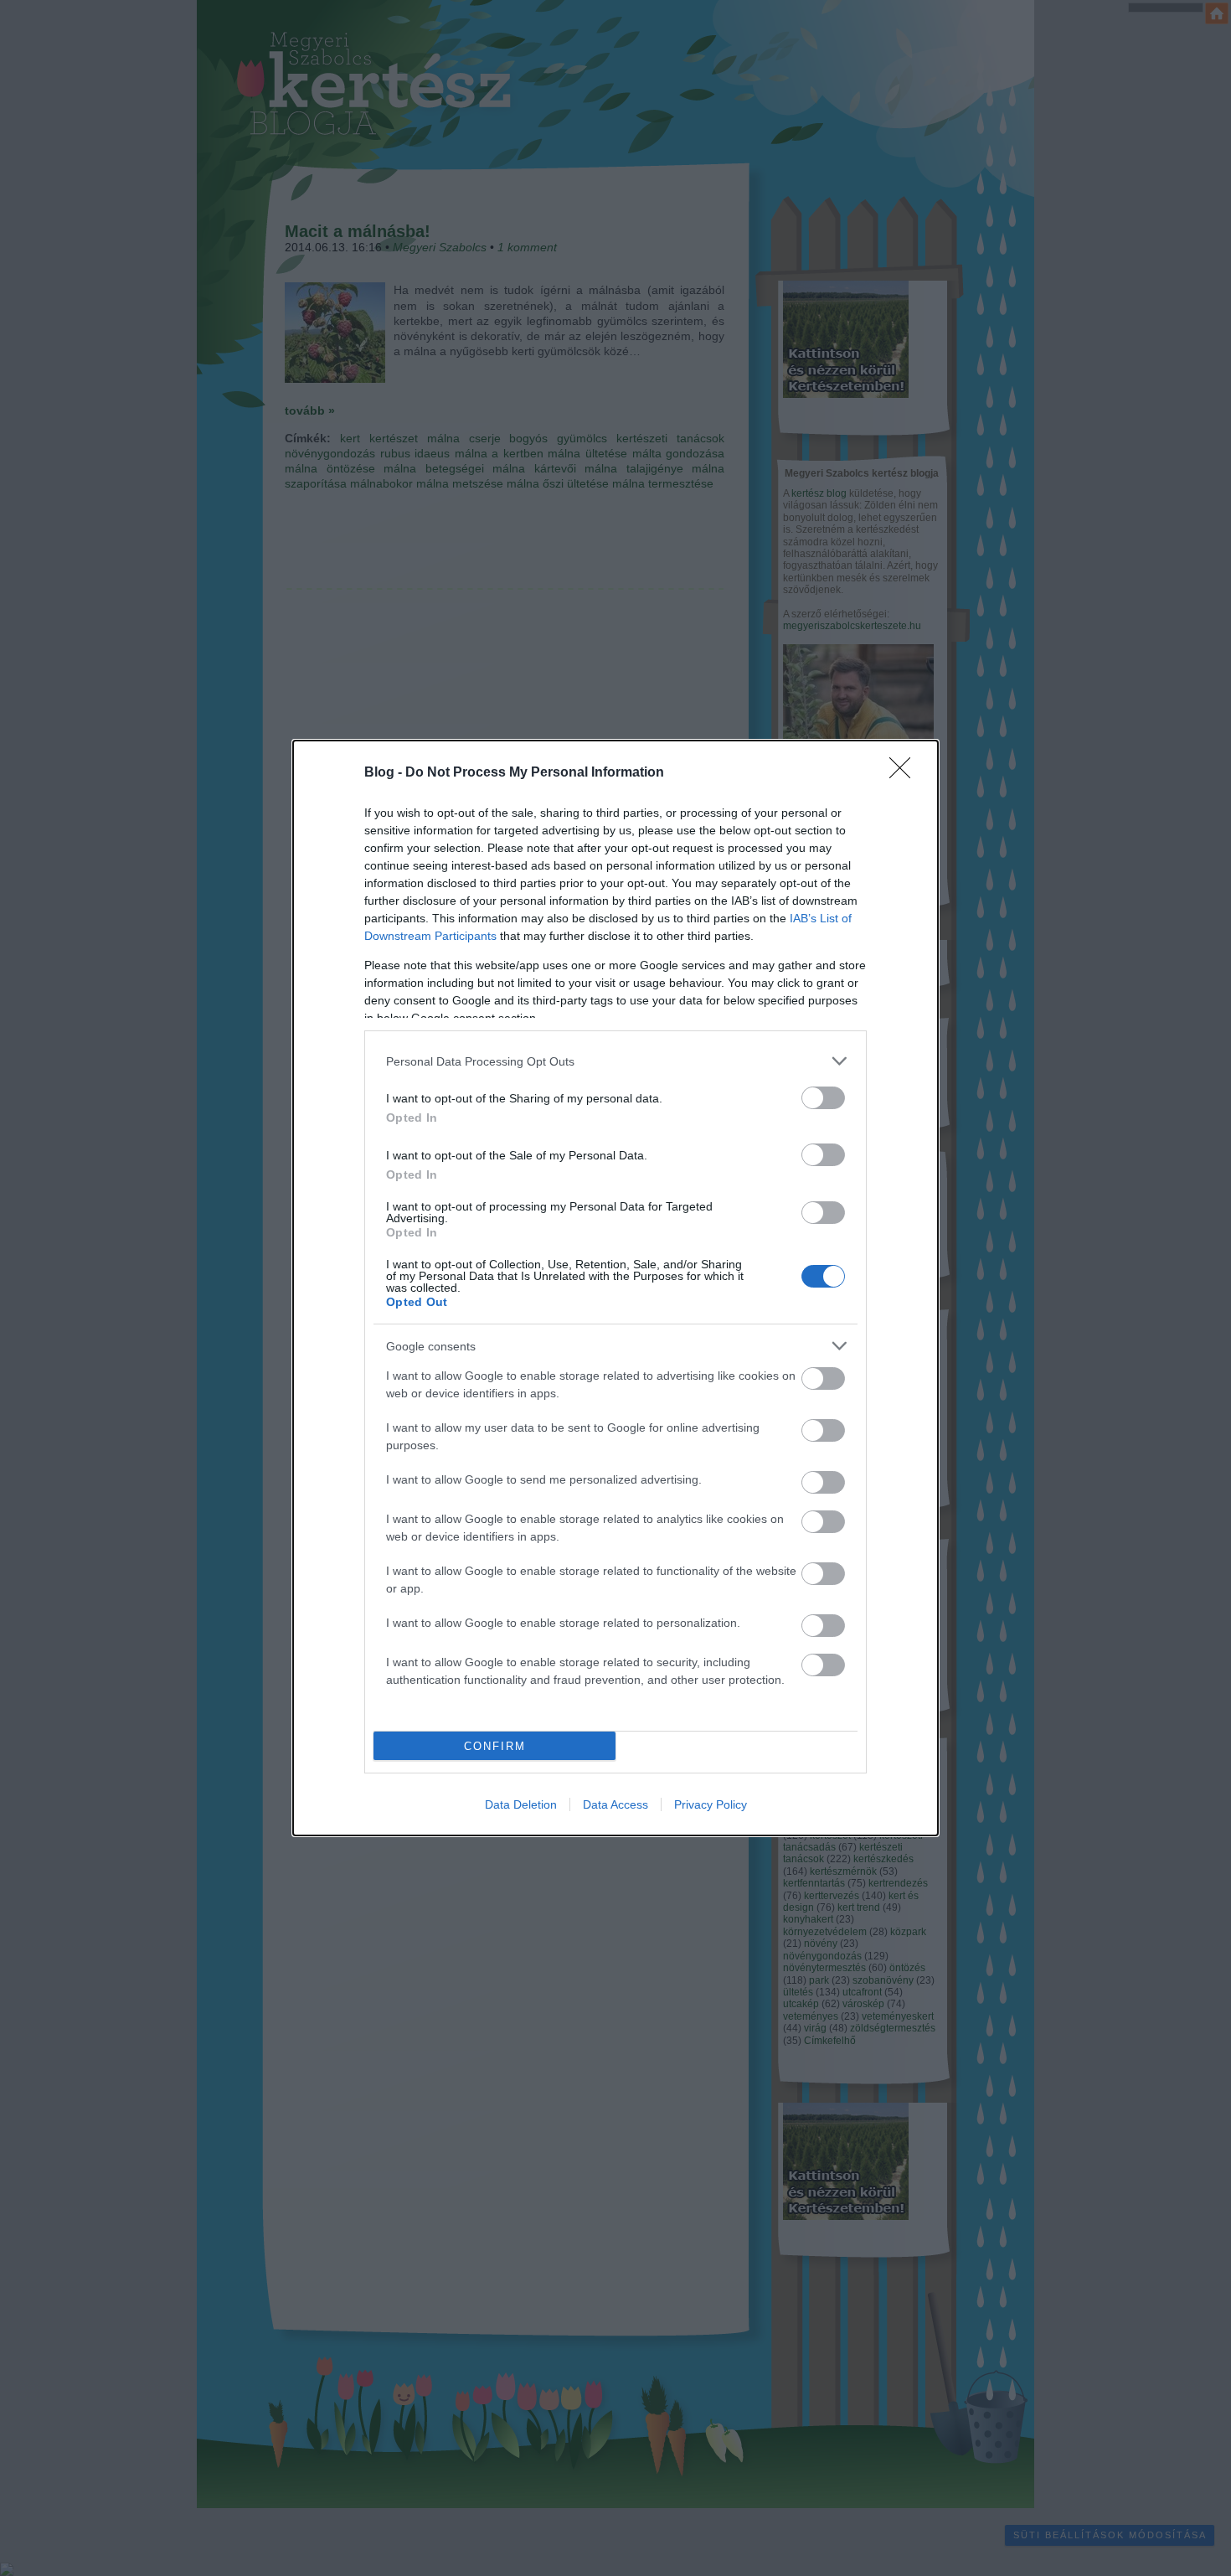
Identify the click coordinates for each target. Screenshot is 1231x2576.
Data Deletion (521, 1804)
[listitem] (615, 1061)
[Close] (905, 773)
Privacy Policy (711, 1804)
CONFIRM (495, 1746)
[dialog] (615, 1288)
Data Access (615, 1804)
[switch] (823, 1098)
